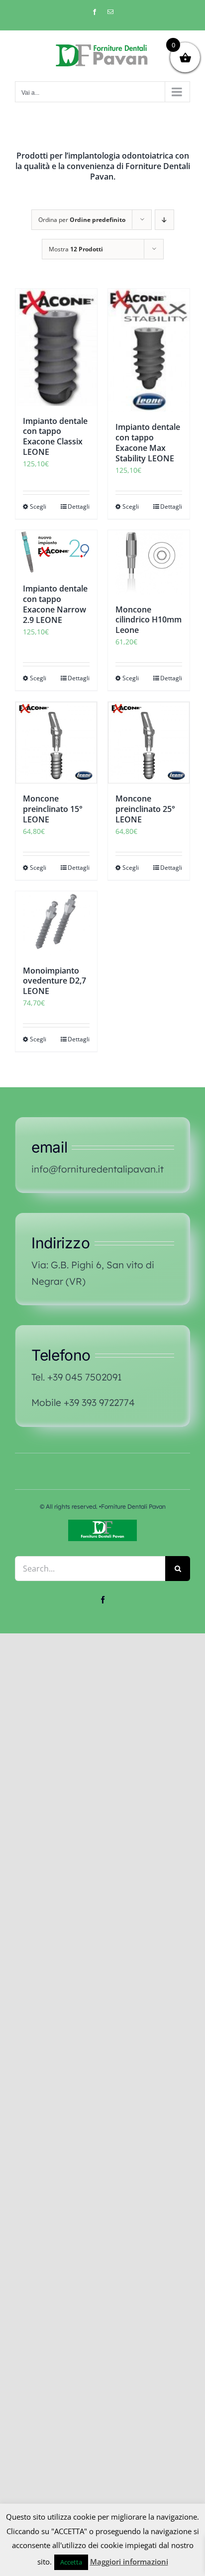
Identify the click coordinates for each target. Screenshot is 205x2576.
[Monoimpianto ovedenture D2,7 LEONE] (56, 923)
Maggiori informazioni (129, 2562)
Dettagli (79, 506)
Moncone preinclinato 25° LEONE (145, 809)
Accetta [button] (71, 2562)
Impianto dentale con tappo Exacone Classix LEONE (55, 436)
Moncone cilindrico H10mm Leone (149, 620)
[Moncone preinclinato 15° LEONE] (56, 743)
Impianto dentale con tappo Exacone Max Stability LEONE (148, 442)
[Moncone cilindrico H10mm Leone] (149, 562)
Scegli (38, 506)
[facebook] (103, 1600)
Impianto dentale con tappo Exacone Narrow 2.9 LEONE (55, 604)
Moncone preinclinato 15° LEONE (53, 809)
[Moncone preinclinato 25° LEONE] (149, 743)
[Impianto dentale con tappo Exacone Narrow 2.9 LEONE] (56, 552)
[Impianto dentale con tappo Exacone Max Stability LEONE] (149, 351)
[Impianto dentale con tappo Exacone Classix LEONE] (56, 347)
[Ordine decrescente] (164, 220)
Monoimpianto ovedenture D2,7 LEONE (54, 981)
